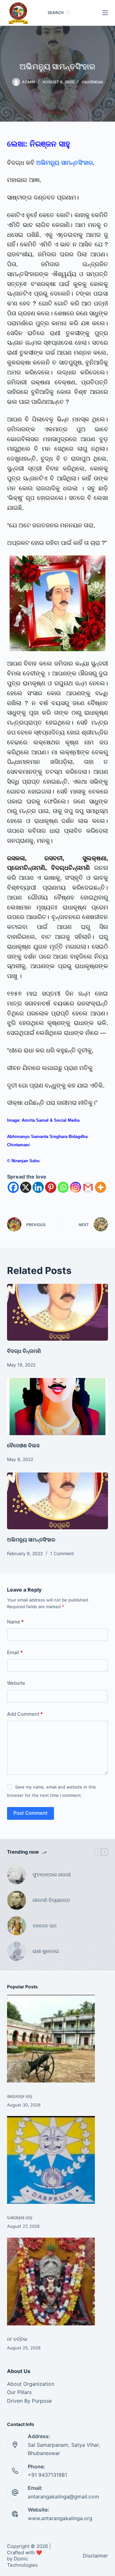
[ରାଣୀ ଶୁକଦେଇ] (17, 1951)
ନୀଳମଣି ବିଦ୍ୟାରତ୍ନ (51, 1900)
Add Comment (25, 1714)
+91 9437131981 (47, 2475)
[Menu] (105, 13)
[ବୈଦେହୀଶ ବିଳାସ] (58, 1406)
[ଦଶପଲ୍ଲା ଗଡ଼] (51, 2160)
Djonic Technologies (22, 2562)
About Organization (31, 2384)
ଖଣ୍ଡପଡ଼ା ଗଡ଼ (20, 2096)
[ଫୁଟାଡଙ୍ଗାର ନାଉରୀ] (17, 1875)
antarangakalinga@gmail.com (63, 2497)
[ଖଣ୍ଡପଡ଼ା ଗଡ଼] (51, 2039)
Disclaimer (95, 2556)
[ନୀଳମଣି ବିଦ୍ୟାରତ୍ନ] (17, 1900)
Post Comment (31, 1813)
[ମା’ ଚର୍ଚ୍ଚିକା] (51, 2282)
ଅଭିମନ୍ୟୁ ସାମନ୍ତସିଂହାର (31, 1540)
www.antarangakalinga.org (60, 2518)
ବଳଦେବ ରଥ (45, 1926)
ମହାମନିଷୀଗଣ (92, 82)
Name (15, 1622)
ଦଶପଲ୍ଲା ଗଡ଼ (20, 2217)
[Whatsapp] (63, 1187)
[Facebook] (13, 1187)
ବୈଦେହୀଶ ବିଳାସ (23, 1445)
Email (15, 1652)
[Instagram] (76, 1187)
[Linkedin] (38, 1187)
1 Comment (62, 1553)
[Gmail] (88, 1187)
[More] (100, 1187)
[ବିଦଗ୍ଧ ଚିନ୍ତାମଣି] (58, 1312)
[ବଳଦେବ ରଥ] (17, 1926)
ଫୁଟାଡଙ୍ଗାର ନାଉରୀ (52, 1875)
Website (16, 1683)
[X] (26, 1187)
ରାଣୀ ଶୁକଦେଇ (46, 1951)
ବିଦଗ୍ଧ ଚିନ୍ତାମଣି (24, 1351)
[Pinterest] (51, 1187)
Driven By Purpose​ (29, 2401)
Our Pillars (19, 2392)
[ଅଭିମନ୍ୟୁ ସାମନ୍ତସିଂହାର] (58, 1501)
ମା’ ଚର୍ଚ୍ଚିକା (17, 2339)
